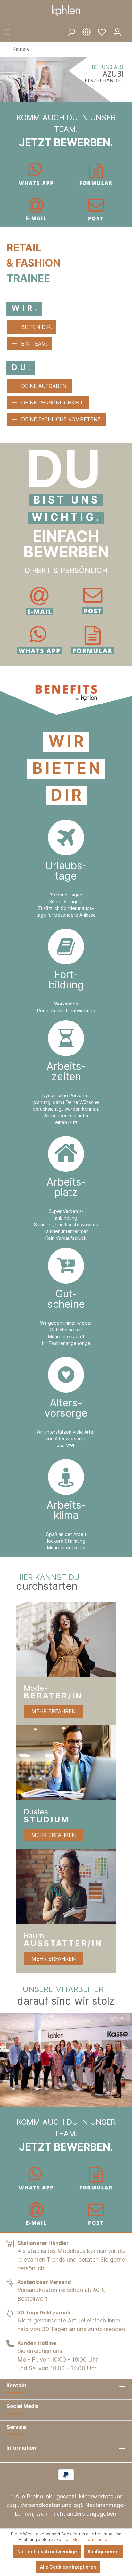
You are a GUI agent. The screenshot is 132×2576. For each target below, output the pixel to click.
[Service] (87, 32)
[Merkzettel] (102, 32)
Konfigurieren (103, 2551)
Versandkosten (40, 2505)
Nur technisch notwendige (47, 2551)
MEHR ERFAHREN (54, 1711)
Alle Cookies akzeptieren (68, 2567)
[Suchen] (71, 32)
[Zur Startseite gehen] (66, 11)
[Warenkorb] (128, 27)
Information (21, 2448)
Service (16, 2427)
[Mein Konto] (117, 32)
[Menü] (7, 32)
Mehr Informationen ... (93, 2540)
